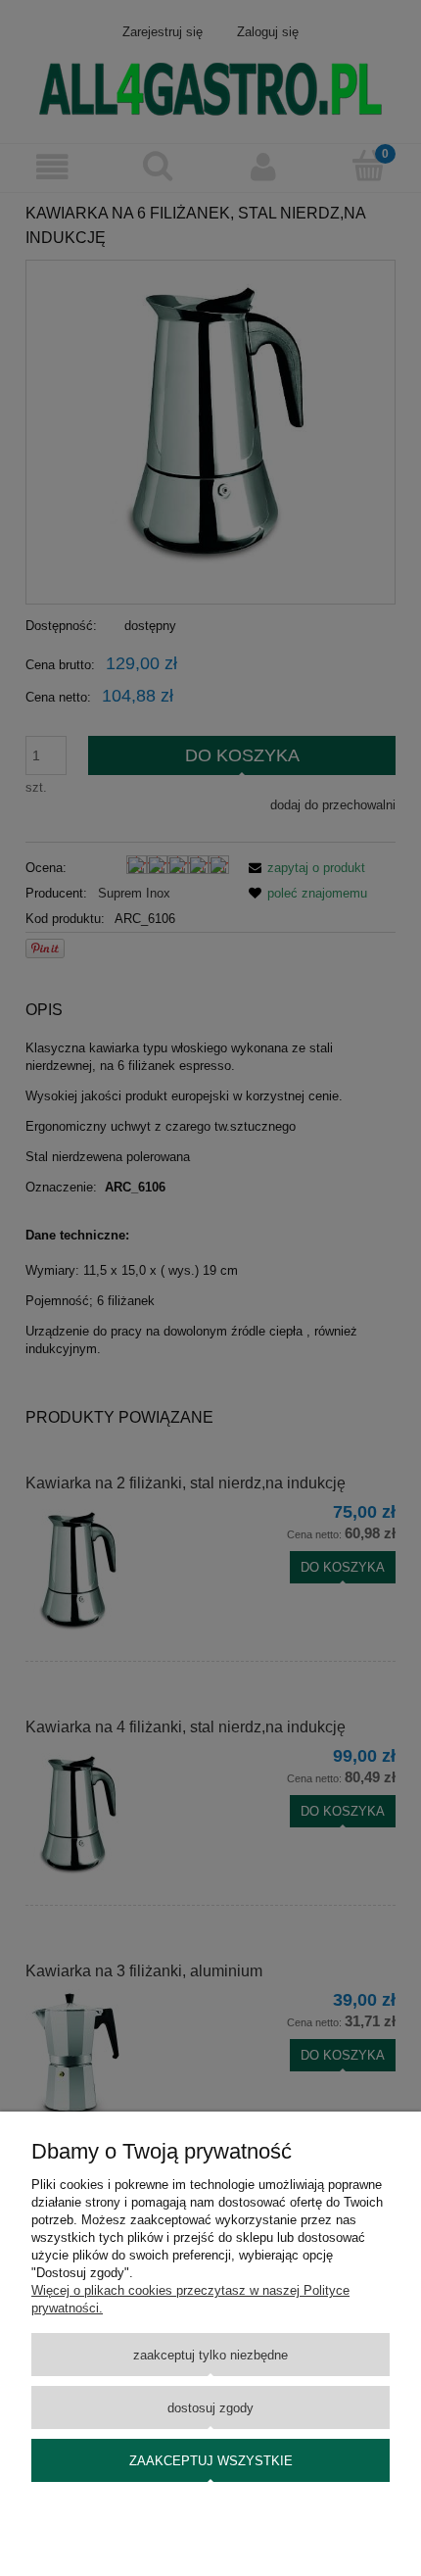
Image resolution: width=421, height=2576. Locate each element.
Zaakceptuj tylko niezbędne (210, 2355)
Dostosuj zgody (210, 2408)
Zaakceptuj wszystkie (211, 2461)
